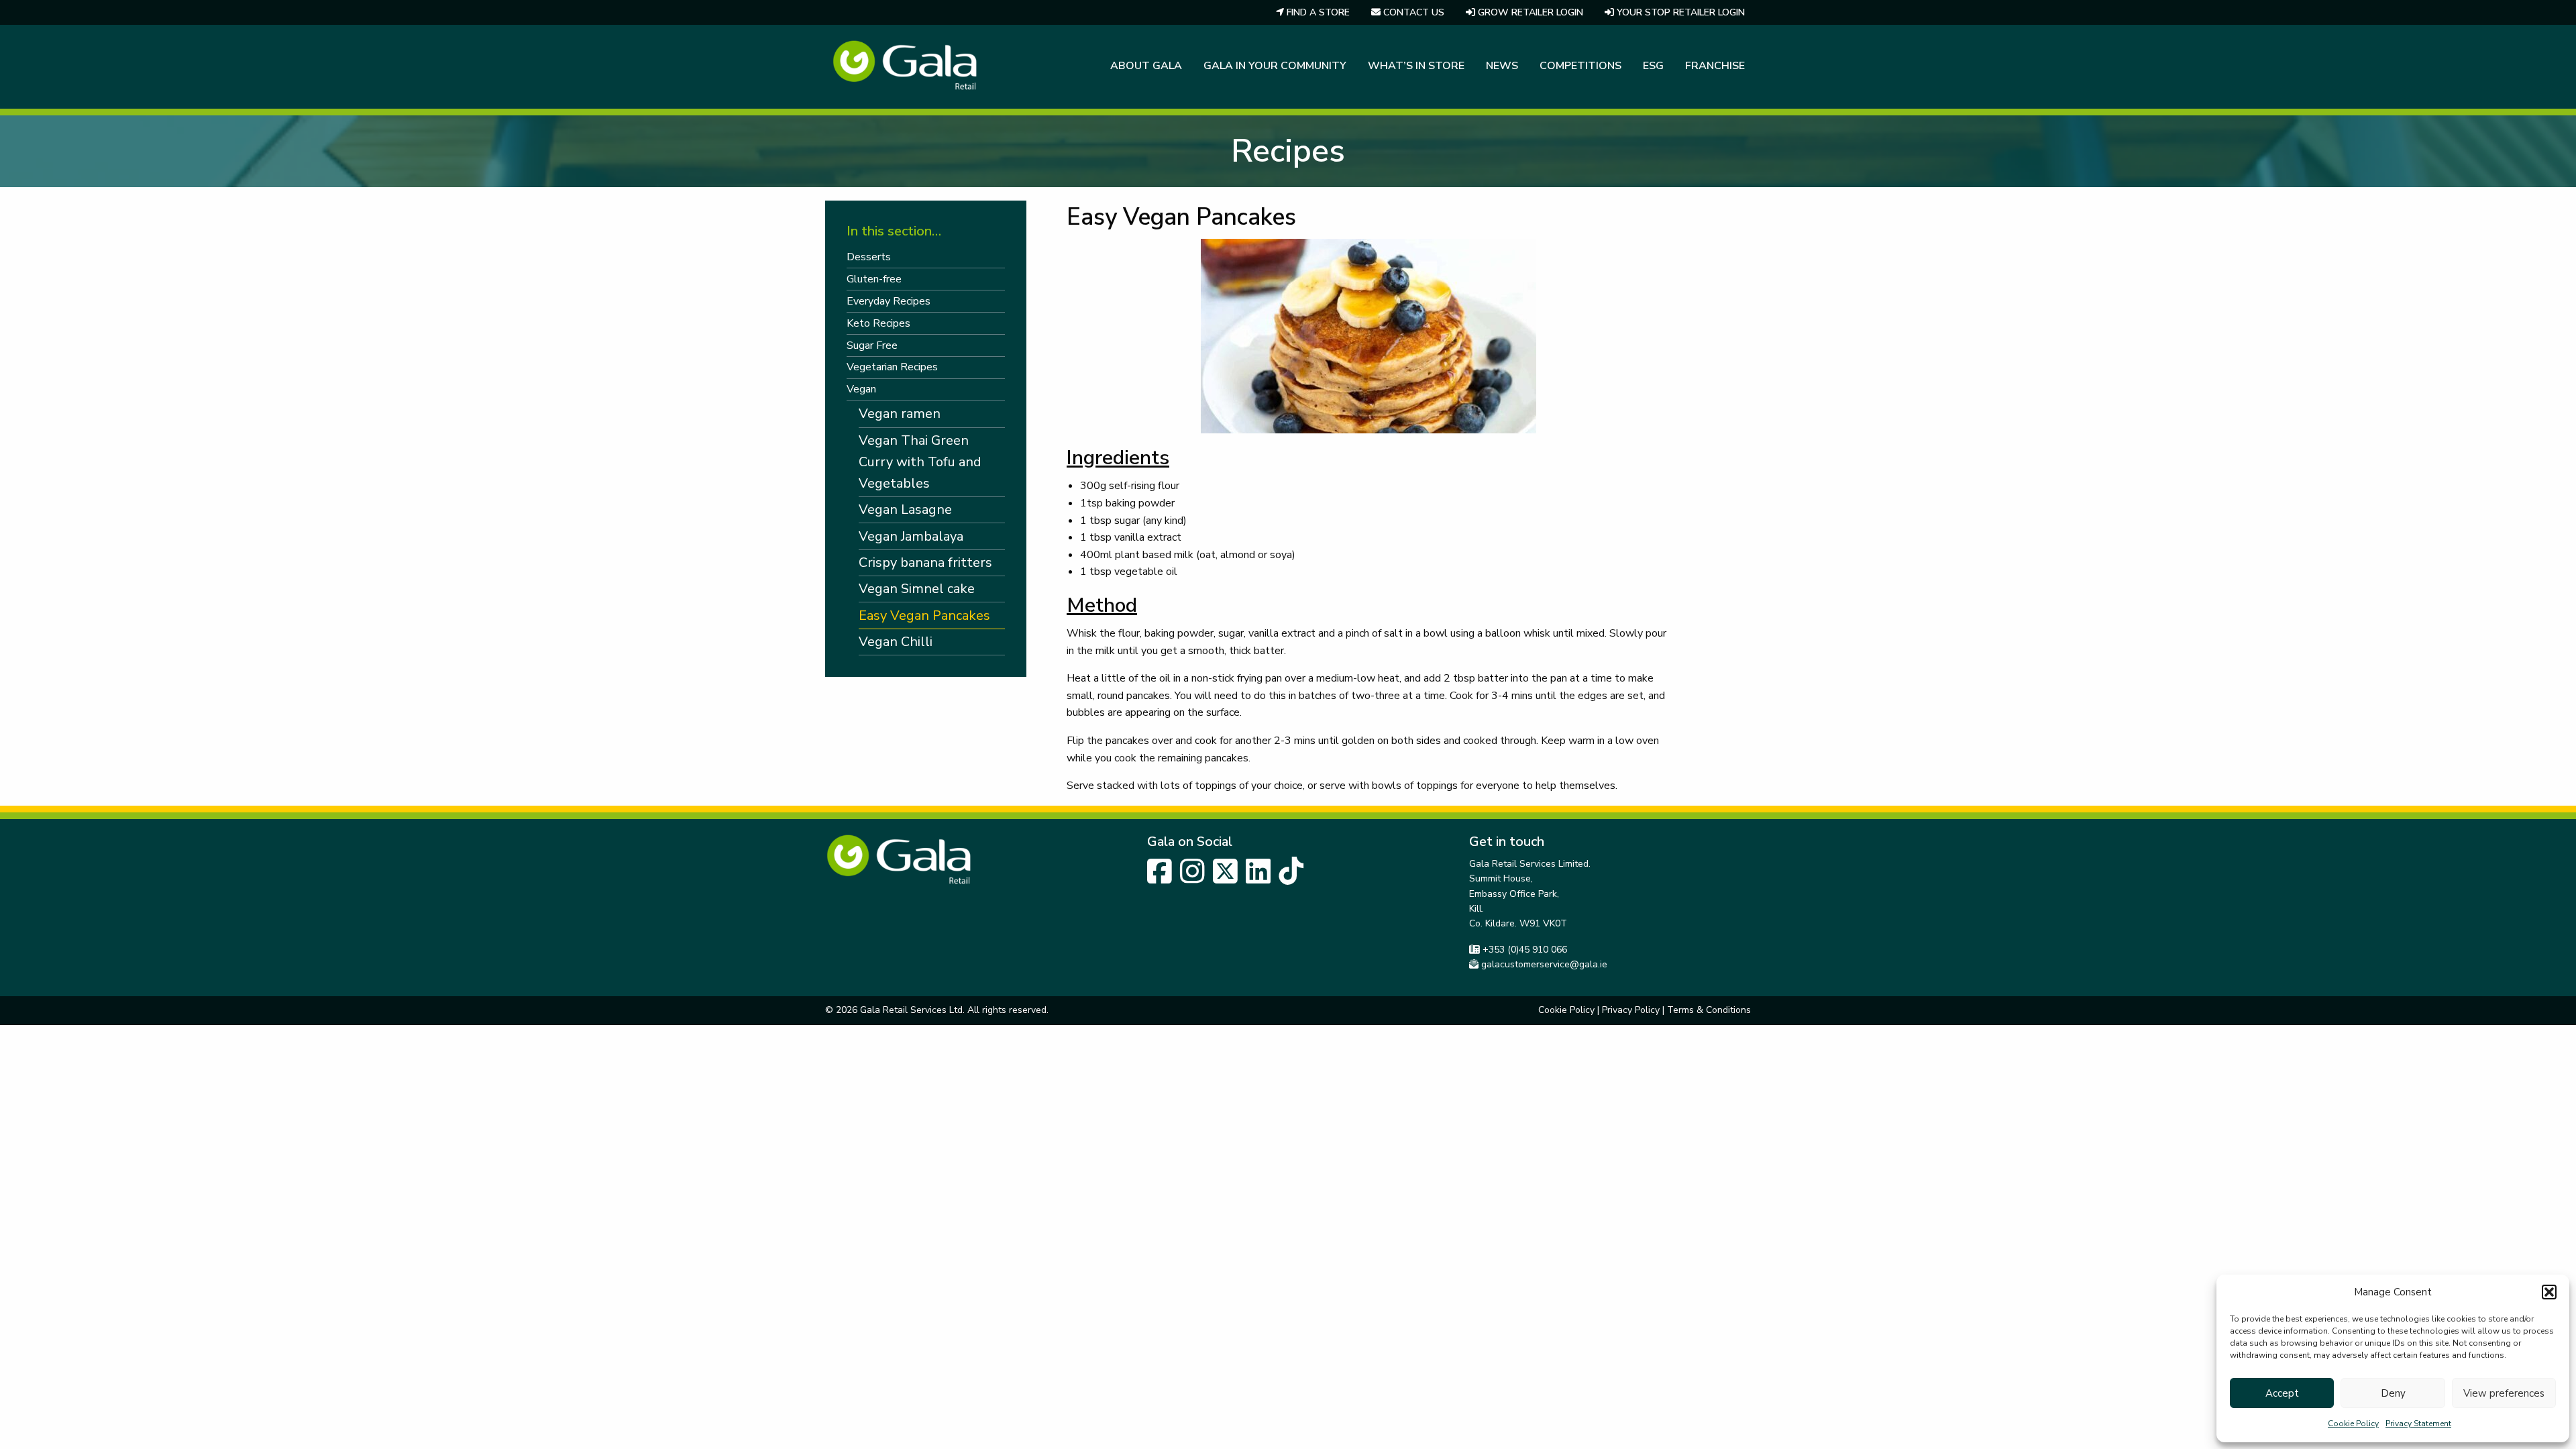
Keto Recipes (878, 323)
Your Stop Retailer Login (1679, 12)
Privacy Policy (1631, 1010)
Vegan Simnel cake (917, 589)
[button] (2549, 1292)
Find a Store (1317, 12)
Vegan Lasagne (905, 509)
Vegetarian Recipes (892, 367)
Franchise (1715, 66)
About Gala (1146, 66)
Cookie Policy (2353, 1424)
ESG (1653, 66)
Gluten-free (874, 279)
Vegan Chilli (896, 642)
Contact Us (1412, 12)
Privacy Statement (2418, 1424)
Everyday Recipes (889, 301)
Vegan (861, 389)
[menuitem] (1313, 12)
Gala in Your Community (1275, 66)
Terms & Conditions (1709, 1010)
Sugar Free (872, 345)
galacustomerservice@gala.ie (1544, 964)
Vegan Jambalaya (911, 536)
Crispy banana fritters (925, 562)
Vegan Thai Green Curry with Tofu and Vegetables (920, 462)
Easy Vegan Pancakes (924, 615)
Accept (2282, 1393)
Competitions (1580, 66)
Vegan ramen (900, 414)
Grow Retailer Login (1529, 12)
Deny (2393, 1393)
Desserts (869, 257)
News (1502, 66)
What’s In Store (1416, 66)
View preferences (2504, 1393)
